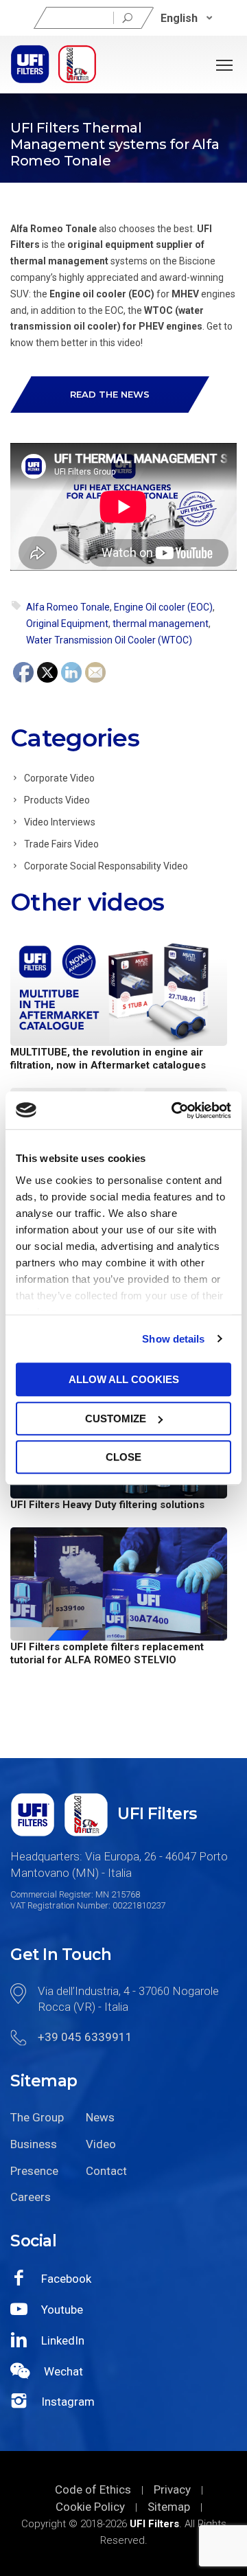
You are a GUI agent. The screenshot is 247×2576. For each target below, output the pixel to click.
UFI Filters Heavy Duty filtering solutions (107, 1505)
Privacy (172, 2489)
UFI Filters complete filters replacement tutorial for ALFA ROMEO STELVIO (107, 1653)
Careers (31, 2197)
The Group (37, 2117)
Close (123, 1457)
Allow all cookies (124, 1379)
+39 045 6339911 (85, 2037)
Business (34, 2144)
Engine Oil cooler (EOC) (163, 607)
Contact (106, 2171)
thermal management (161, 624)
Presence (34, 2171)
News (100, 2117)
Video (101, 2144)
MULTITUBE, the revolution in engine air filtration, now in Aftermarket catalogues (108, 1059)
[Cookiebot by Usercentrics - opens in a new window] (174, 1110)
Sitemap (169, 2507)
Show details (173, 1339)
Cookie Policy (90, 2507)
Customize (116, 1418)
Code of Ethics (93, 2489)
